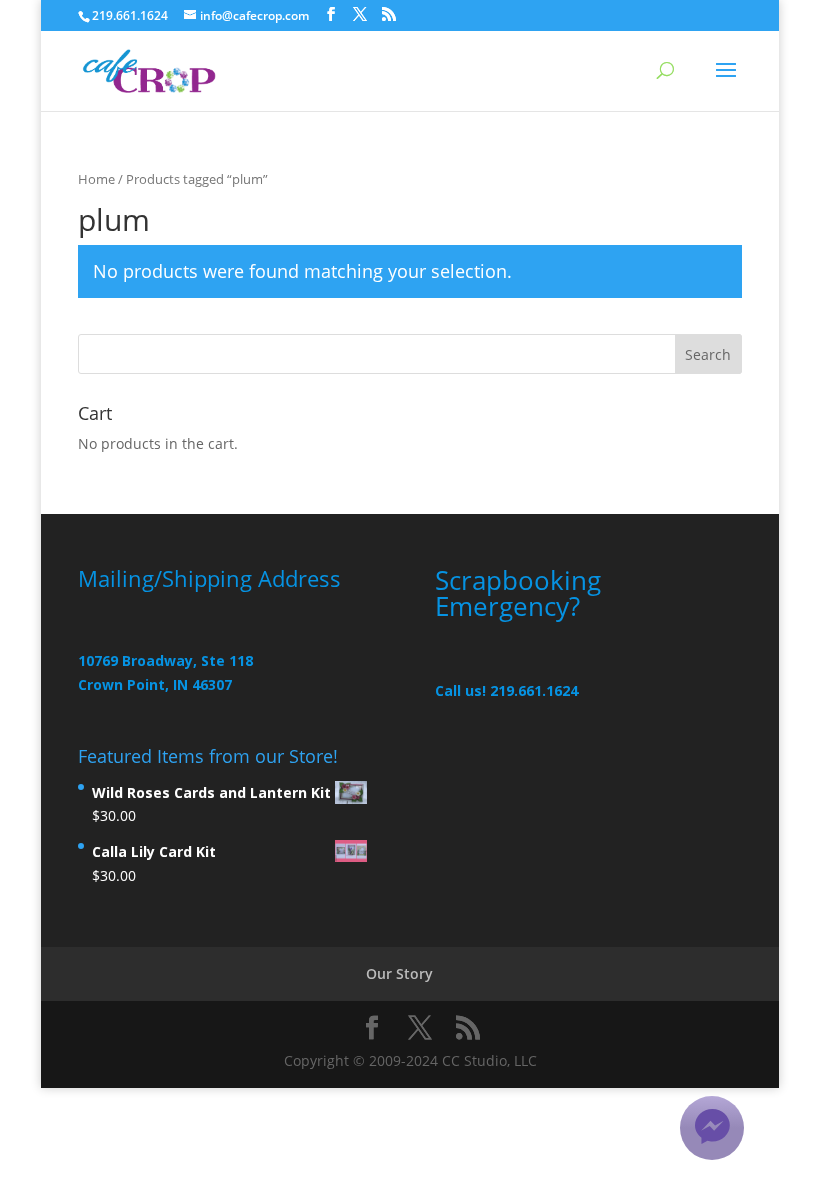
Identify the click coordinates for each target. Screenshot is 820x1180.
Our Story (399, 973)
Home (96, 179)
